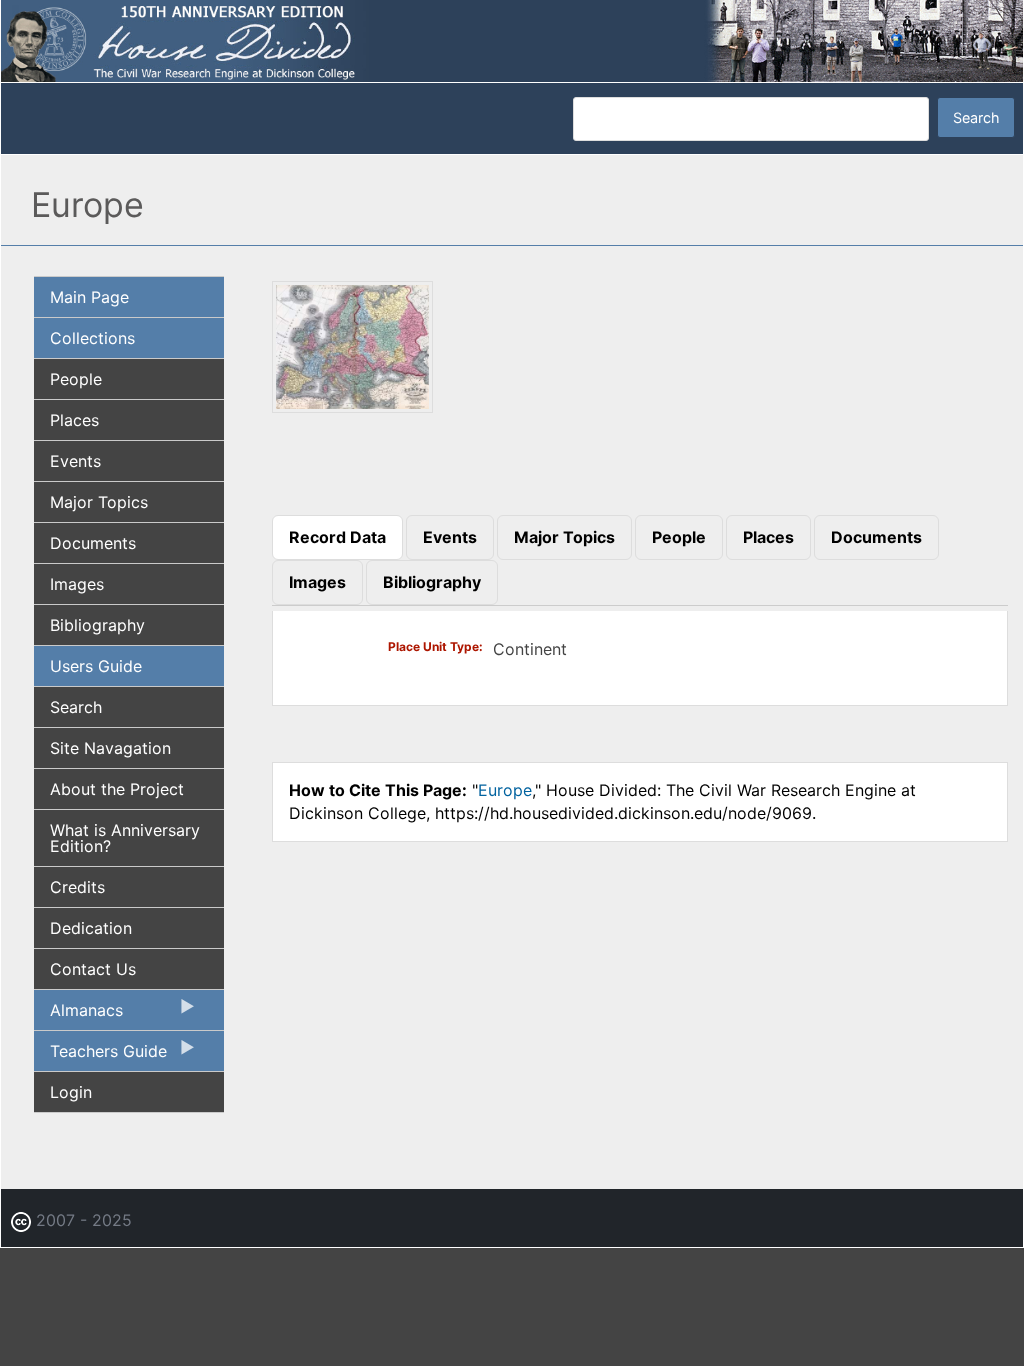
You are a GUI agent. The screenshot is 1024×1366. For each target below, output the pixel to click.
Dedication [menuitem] (91, 928)
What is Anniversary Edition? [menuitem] (125, 838)
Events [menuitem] (75, 461)
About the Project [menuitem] (117, 789)
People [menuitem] (76, 379)
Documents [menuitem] (93, 543)
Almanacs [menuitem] (78, 1015)
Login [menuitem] (71, 1092)
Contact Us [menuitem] (93, 969)
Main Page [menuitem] (89, 297)
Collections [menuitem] (92, 338)
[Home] (512, 40)
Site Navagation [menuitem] (110, 748)
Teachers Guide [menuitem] (100, 1056)
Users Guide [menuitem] (96, 666)
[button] (353, 406)
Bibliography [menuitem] (97, 625)
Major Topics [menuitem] (99, 502)
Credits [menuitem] (77, 887)
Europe (505, 790)
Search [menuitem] (76, 707)
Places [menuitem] (74, 420)
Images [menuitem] (77, 584)
